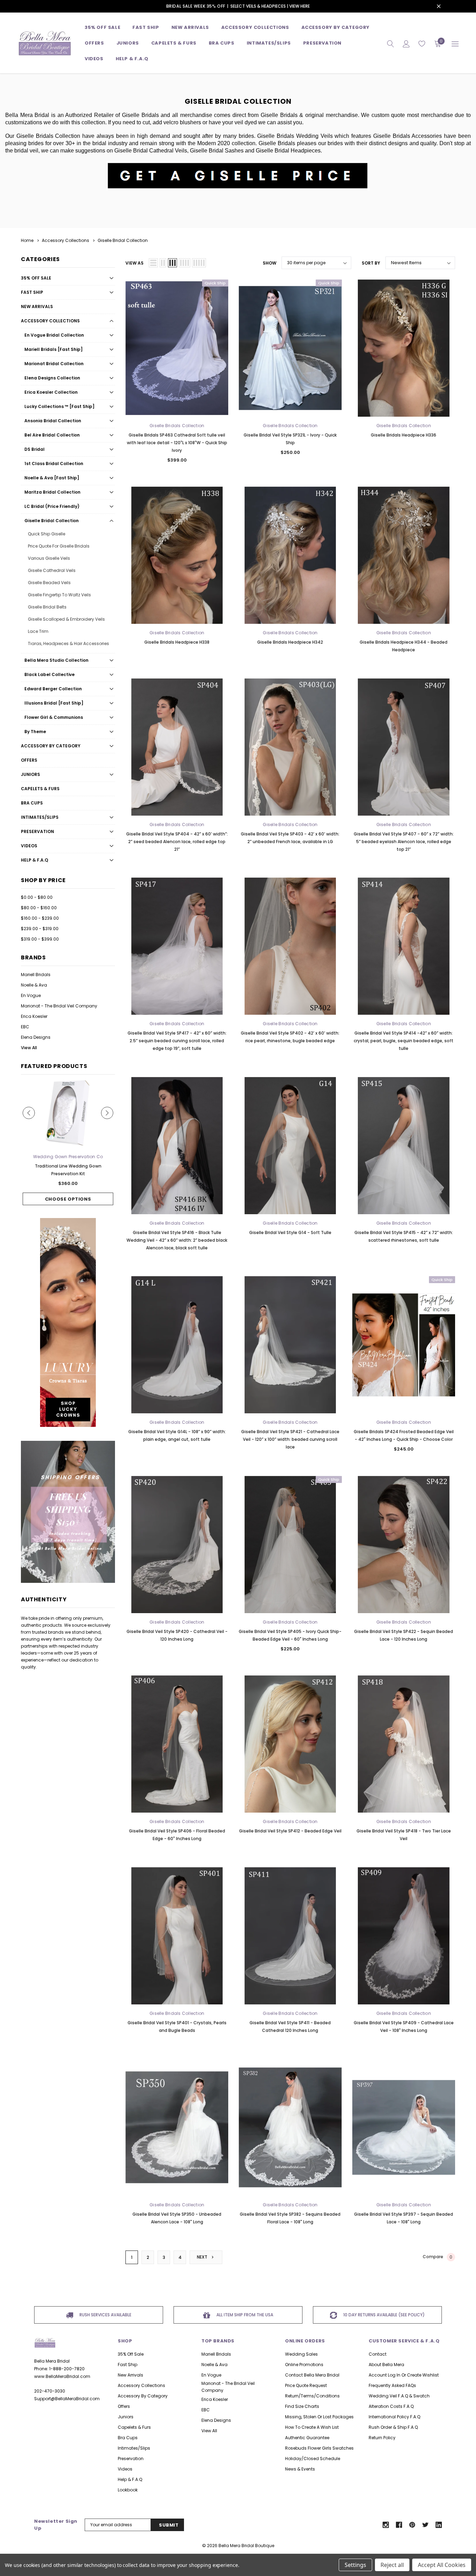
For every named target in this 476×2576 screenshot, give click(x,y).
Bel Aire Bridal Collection (52, 435)
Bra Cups (32, 803)
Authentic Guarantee (307, 2438)
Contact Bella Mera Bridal (312, 2375)
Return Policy (382, 2438)
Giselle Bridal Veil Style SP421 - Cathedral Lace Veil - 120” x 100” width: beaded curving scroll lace (290, 1439)
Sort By (371, 263)
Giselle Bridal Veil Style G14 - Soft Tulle (290, 1232)
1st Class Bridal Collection (54, 464)
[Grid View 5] (199, 263)
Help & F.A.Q (132, 59)
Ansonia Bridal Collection (53, 421)
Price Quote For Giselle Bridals (59, 546)
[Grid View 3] (172, 263)
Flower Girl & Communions (54, 717)
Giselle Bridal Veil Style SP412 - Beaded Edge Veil (290, 1831)
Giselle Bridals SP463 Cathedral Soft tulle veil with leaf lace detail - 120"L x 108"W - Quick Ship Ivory (177, 443)
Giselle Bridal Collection (52, 521)
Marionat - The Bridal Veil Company (59, 1006)
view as (135, 263)
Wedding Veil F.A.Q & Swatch (399, 2396)
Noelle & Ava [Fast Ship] (52, 478)
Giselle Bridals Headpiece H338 (177, 642)
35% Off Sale (102, 27)
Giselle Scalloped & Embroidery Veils (66, 619)
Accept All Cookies (442, 2565)
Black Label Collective (49, 674)
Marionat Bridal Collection (54, 364)
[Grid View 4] (185, 263)
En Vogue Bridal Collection (54, 335)
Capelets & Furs (40, 789)
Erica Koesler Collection (51, 392)
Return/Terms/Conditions (312, 2396)
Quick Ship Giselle (47, 534)
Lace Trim (38, 631)
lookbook (128, 2490)
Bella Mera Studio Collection (56, 660)
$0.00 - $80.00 (37, 897)
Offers (29, 760)
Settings (355, 2565)
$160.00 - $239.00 (40, 918)
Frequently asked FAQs (392, 2385)
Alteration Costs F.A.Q (391, 2406)
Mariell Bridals (36, 975)
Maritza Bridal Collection (52, 492)
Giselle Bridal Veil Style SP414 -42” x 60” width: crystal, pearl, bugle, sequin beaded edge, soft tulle (404, 1041)
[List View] (153, 263)
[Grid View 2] (163, 263)
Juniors (128, 43)
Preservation (322, 43)
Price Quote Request (306, 2385)
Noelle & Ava (34, 985)
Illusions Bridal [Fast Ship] (54, 703)
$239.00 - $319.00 (40, 929)
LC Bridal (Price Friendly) (52, 506)
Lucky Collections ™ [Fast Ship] (59, 406)
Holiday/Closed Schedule (313, 2459)
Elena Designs (36, 1037)
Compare (437, 2257)
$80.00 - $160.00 (39, 908)
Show (270, 263)
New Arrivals (37, 307)
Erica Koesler (34, 1016)
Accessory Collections (255, 27)
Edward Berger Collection (53, 689)
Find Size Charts (302, 2406)
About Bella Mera (386, 2365)
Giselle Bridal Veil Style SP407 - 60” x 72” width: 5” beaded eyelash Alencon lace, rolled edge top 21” (404, 842)
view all (209, 2431)
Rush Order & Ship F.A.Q (393, 2427)
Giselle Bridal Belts (47, 607)
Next (203, 2257)
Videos (94, 59)
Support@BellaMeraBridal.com (67, 2399)
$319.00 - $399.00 (40, 939)
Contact (378, 2354)
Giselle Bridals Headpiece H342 (290, 642)
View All (29, 1048)
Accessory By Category (336, 27)
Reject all (392, 2565)
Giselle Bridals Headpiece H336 (404, 435)
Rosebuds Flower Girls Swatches (319, 2448)
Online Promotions (304, 2365)
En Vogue (31, 995)
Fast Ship (146, 27)
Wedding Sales (301, 2354)
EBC (25, 1027)
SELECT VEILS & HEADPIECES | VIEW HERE (270, 6)
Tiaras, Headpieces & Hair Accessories (68, 643)
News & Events (300, 2469)
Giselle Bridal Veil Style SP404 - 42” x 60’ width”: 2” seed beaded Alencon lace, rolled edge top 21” (177, 842)
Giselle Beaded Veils (49, 583)
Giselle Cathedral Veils (52, 570)
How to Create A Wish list (312, 2427)
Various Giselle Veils (49, 558)
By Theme (35, 732)
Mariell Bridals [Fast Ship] (53, 349)
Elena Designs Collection (52, 378)
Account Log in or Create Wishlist (404, 2375)
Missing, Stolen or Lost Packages (319, 2417)
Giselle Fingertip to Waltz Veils (59, 595)
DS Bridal (34, 449)
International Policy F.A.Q (394, 2417)
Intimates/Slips (269, 43)
